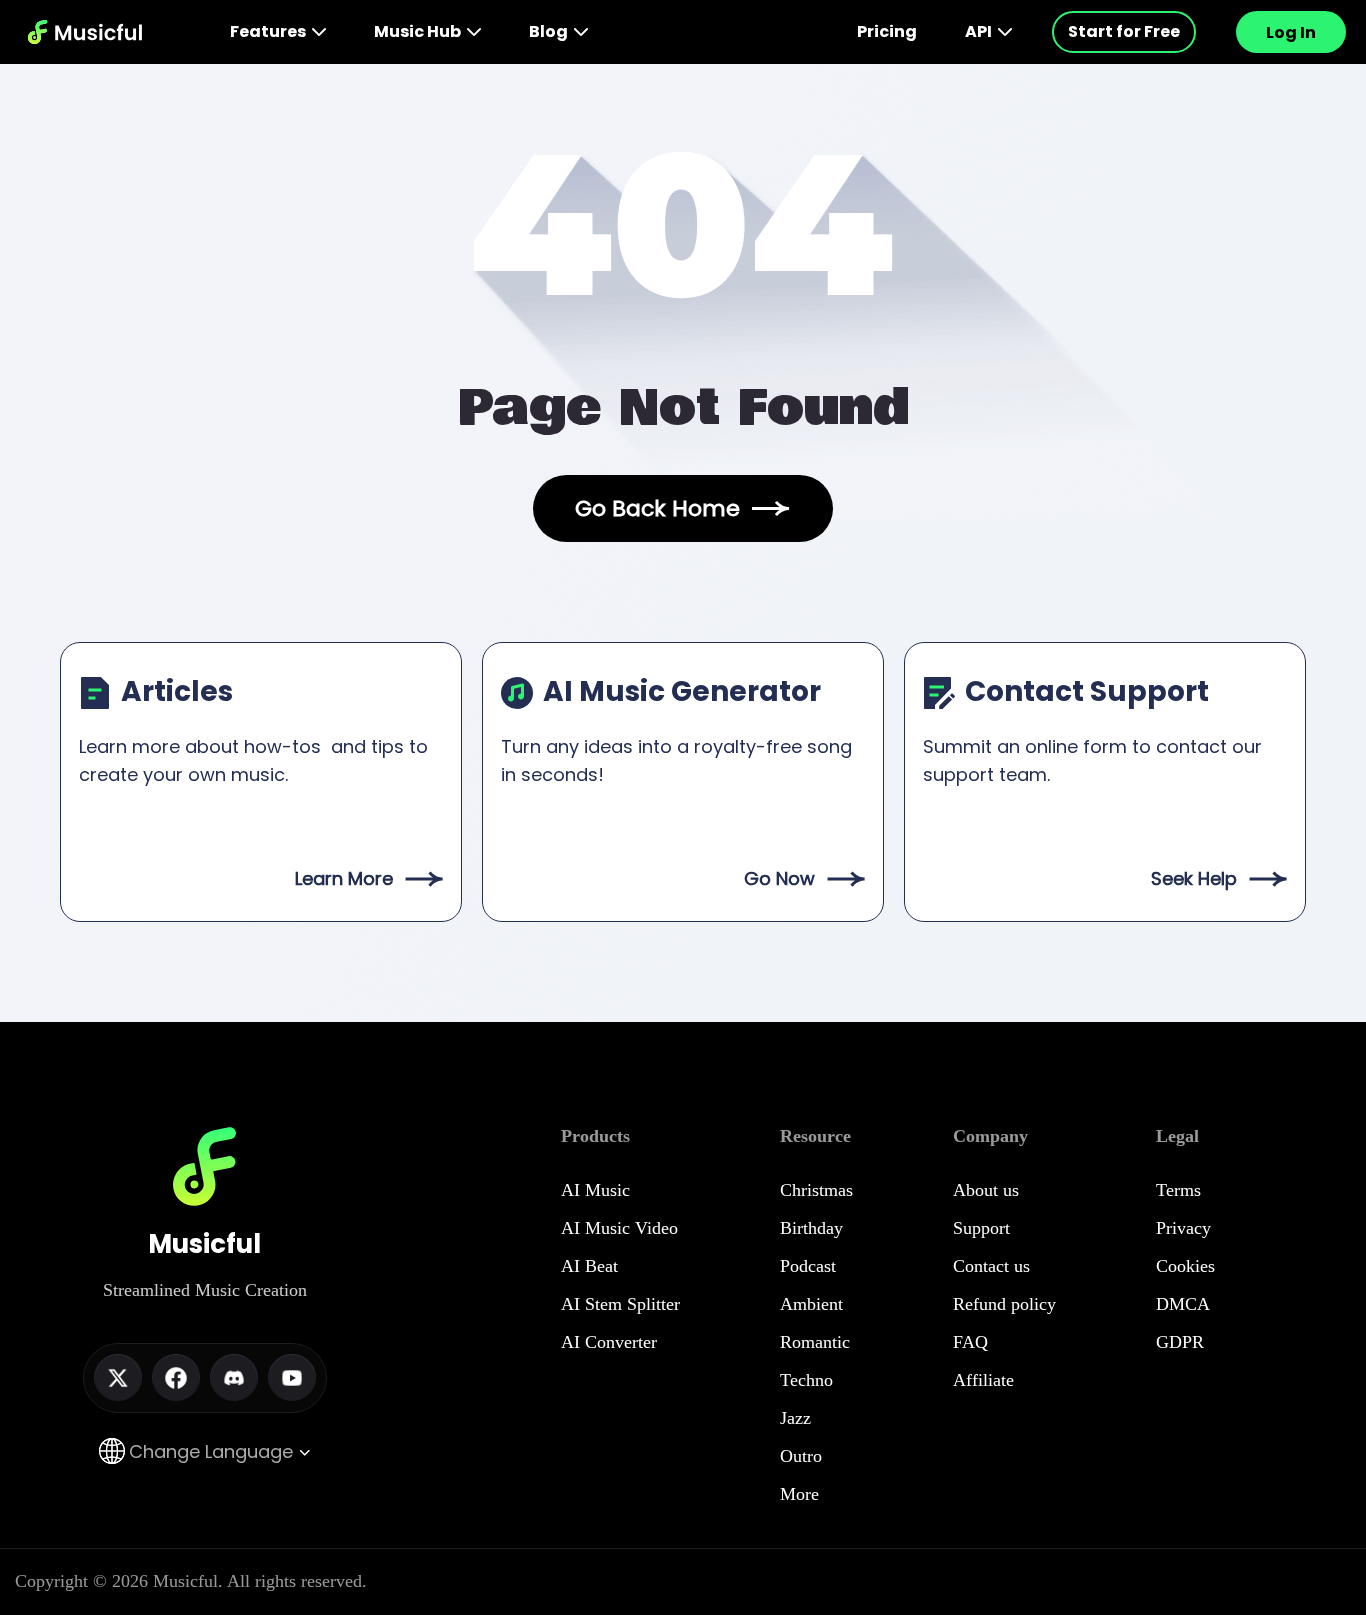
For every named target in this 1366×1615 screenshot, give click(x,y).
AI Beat (589, 1266)
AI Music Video (619, 1228)
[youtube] (292, 1378)
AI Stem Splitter (620, 1304)
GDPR (1180, 1342)
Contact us (991, 1266)
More (799, 1494)
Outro (801, 1456)
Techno (806, 1380)
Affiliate (983, 1380)
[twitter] (118, 1378)
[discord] (234, 1378)
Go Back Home (657, 508)
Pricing (887, 31)
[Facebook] (176, 1378)
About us (986, 1190)
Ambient (811, 1304)
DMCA (1183, 1304)
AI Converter (609, 1342)
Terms (1178, 1190)
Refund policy (1004, 1304)
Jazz (795, 1418)
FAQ (970, 1342)
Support (981, 1228)
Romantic (815, 1342)
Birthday (811, 1228)
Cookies (1185, 1266)
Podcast (808, 1266)
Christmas (816, 1190)
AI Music (595, 1190)
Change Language (213, 1451)
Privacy (1183, 1228)
